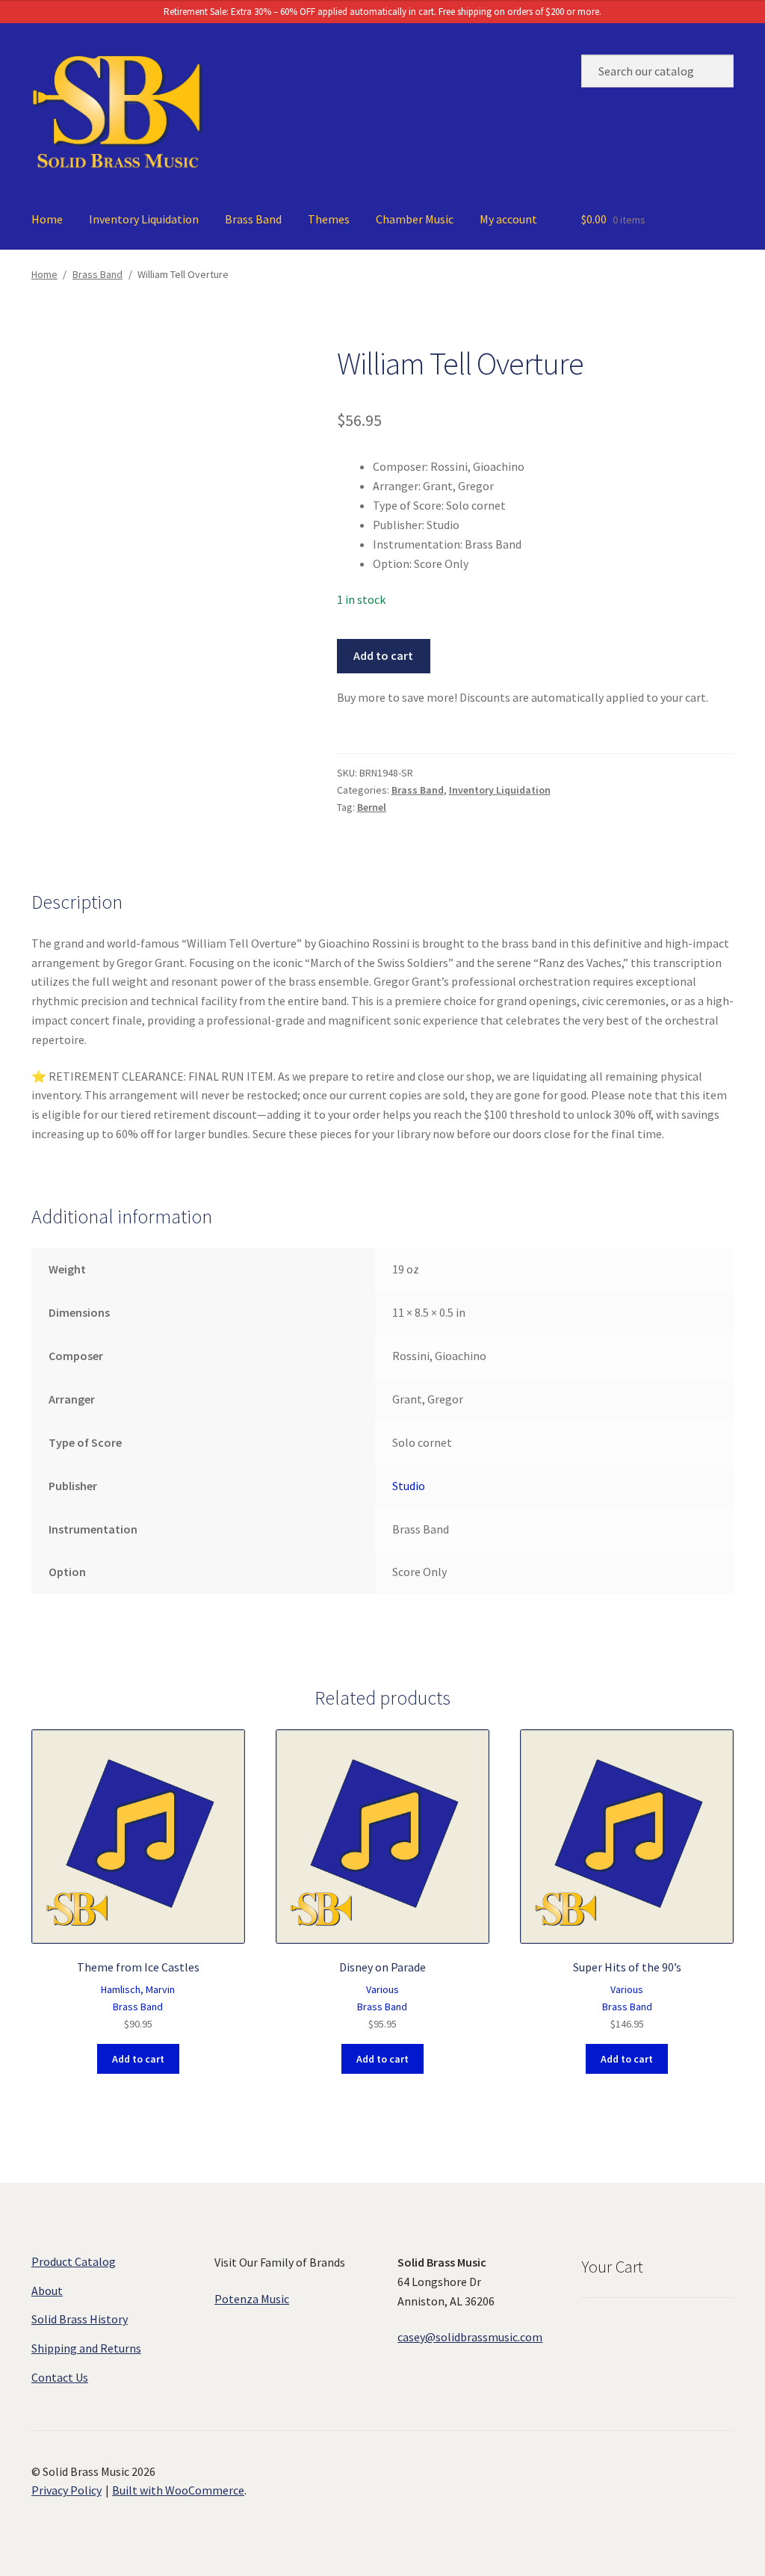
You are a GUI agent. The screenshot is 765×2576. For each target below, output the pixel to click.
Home (47, 219)
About (47, 2291)
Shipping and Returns (86, 2348)
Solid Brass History (80, 2319)
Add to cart (383, 655)
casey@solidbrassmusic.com (470, 2337)
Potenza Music (252, 2299)
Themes (329, 219)
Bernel (372, 807)
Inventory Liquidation (144, 219)
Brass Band (253, 219)
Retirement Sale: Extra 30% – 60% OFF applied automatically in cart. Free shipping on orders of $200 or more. (382, 12)
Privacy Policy (66, 2490)
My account (508, 219)
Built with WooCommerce (178, 2490)
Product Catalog (74, 2261)
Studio (409, 1486)
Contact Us (60, 2377)
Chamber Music (415, 219)
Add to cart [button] (138, 2059)
